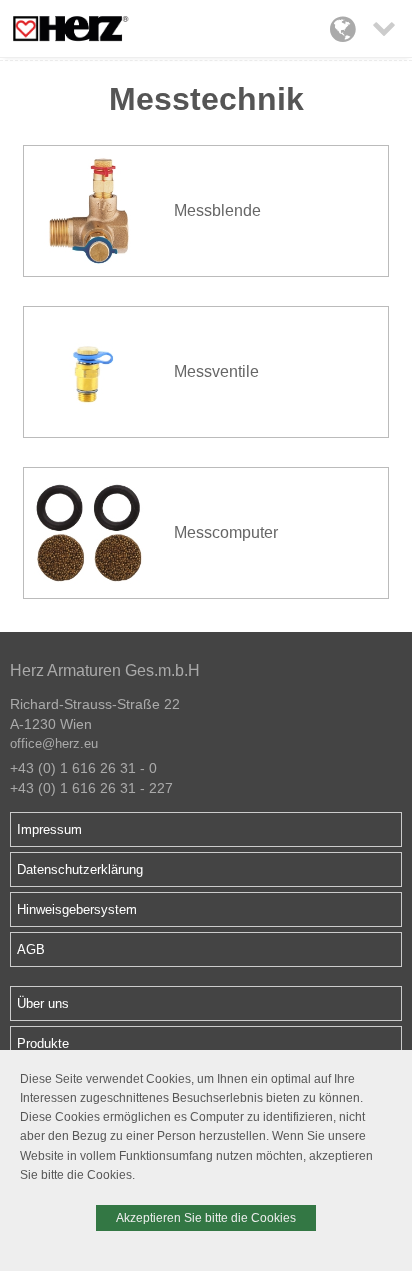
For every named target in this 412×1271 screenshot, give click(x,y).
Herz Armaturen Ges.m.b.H (105, 670)
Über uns (43, 1003)
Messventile (216, 371)
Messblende (217, 210)
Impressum (49, 829)
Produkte (43, 1043)
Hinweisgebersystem (77, 909)
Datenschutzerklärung (80, 869)
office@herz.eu (54, 743)
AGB (31, 949)
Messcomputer (226, 532)
